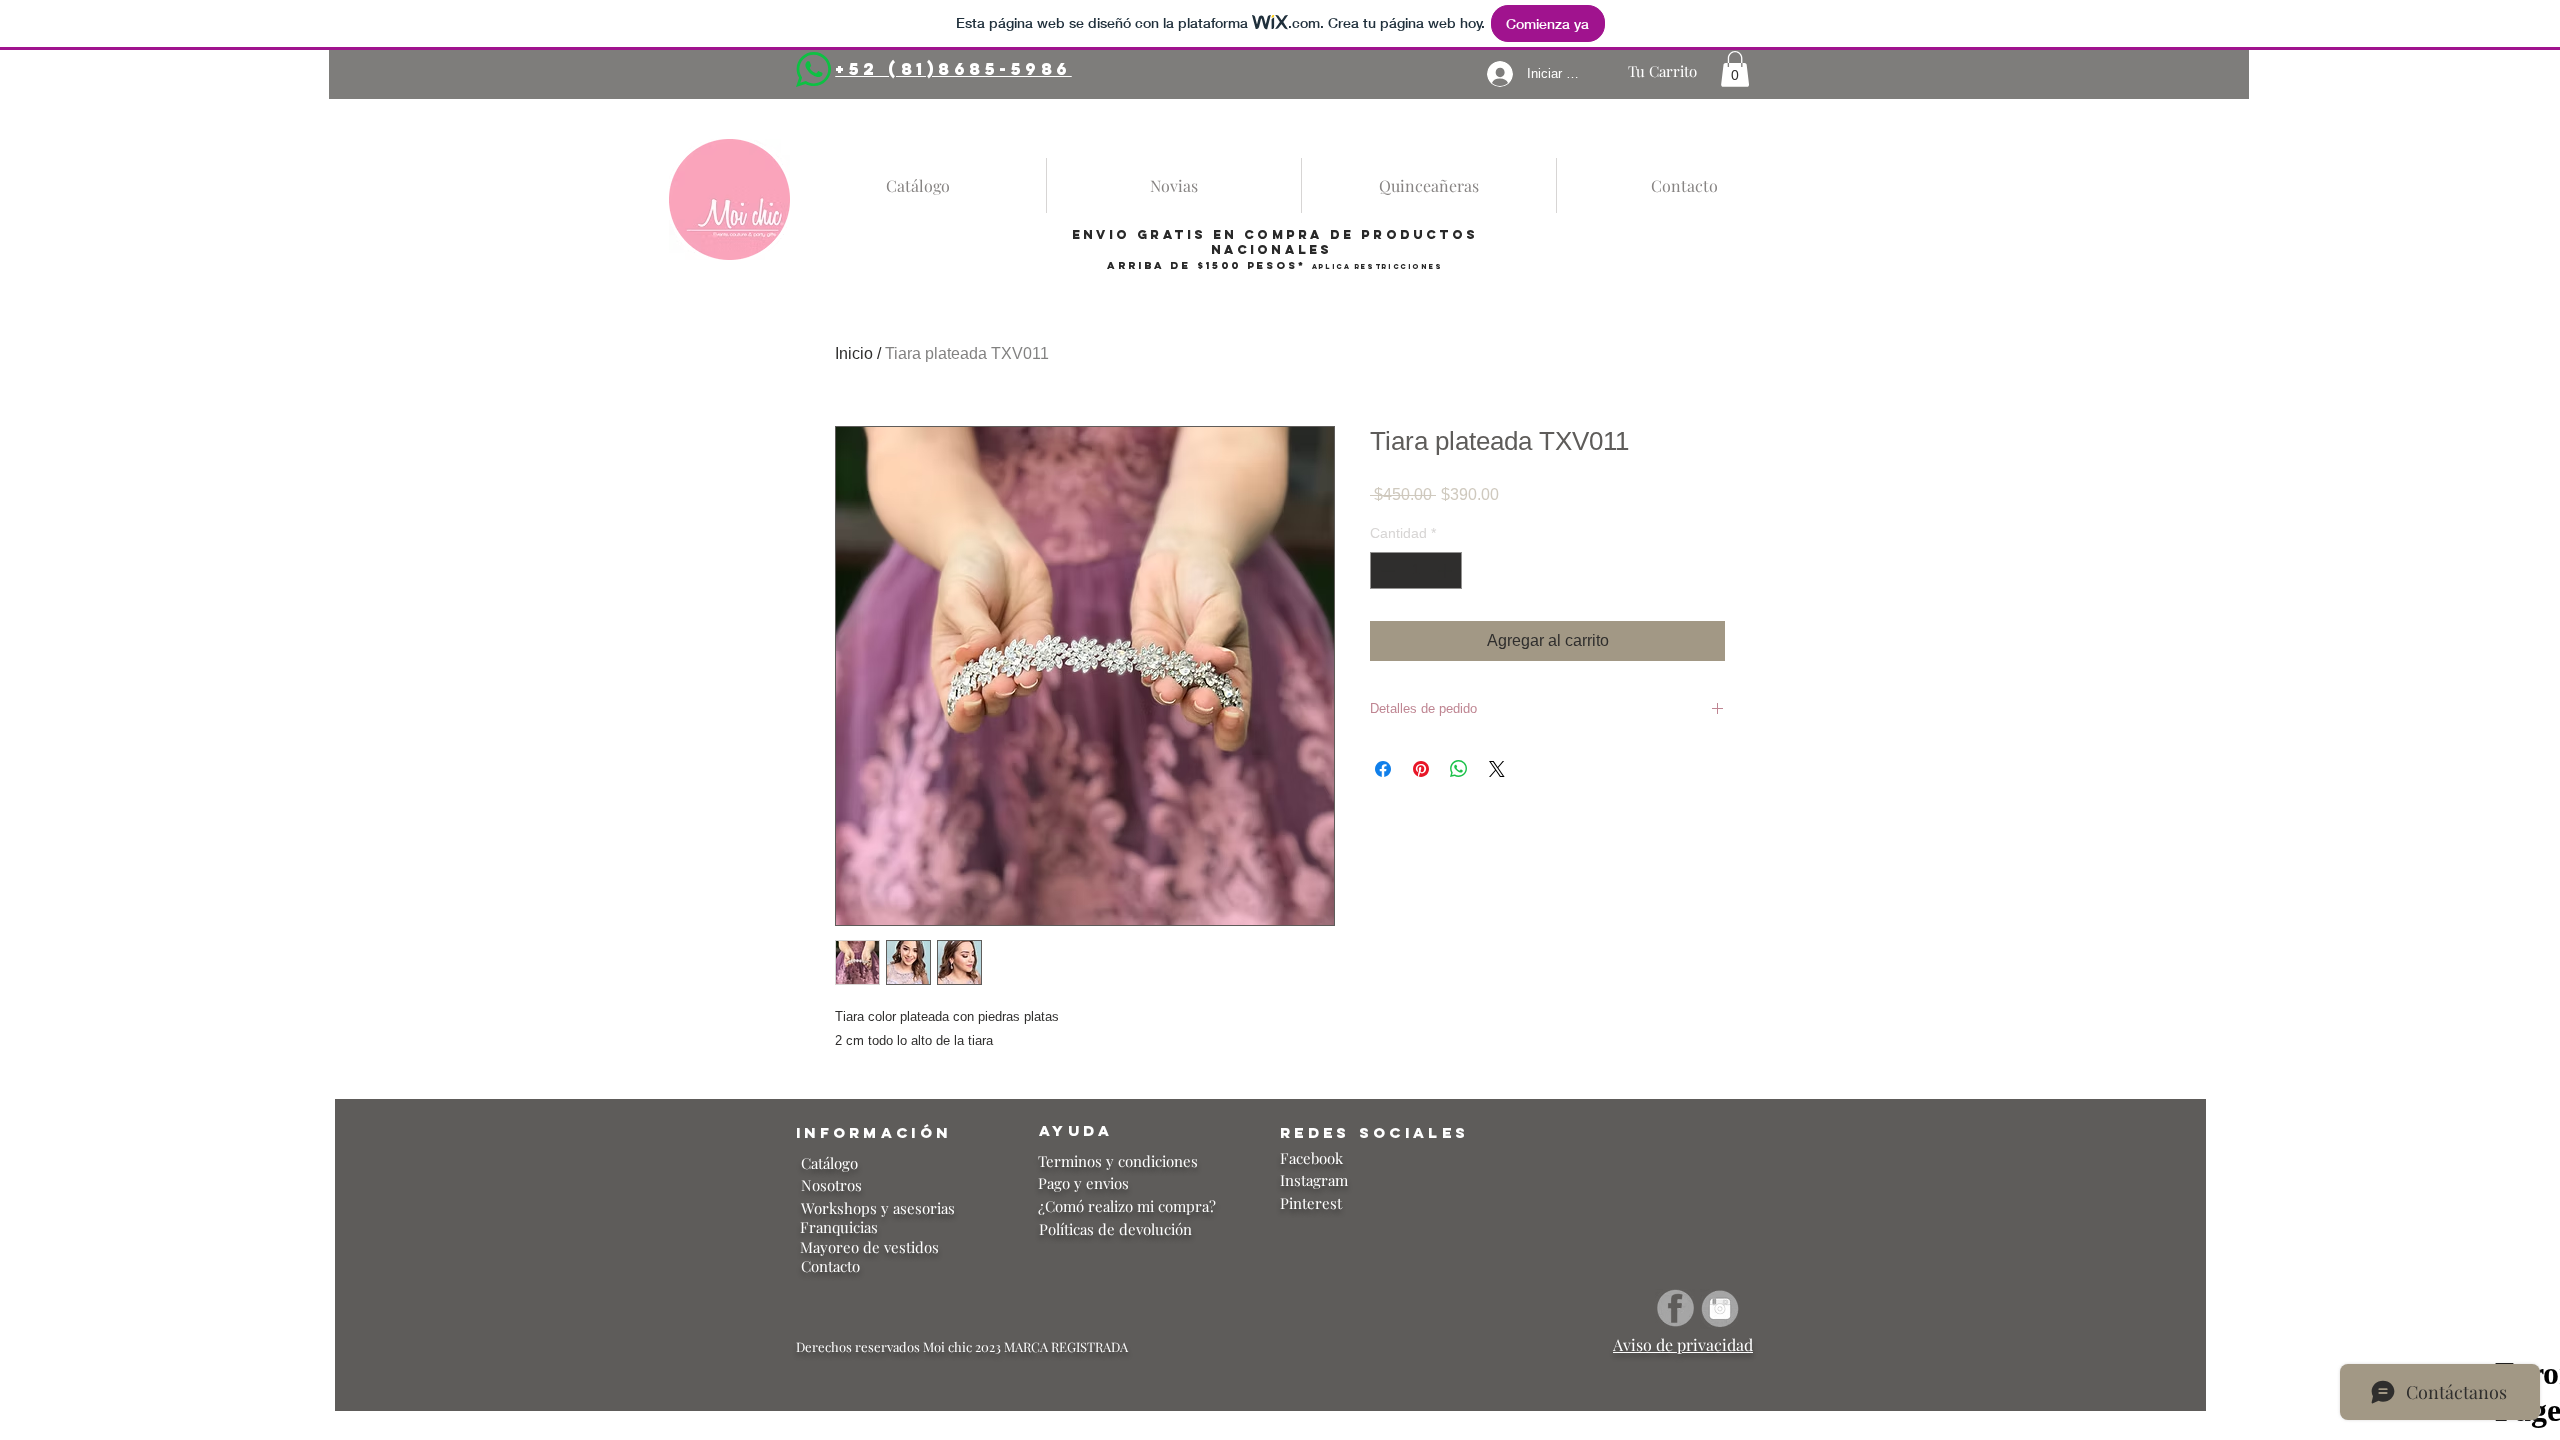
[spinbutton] (1416, 570)
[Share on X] (1497, 769)
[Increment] (1446, 570)
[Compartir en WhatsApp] (1459, 769)
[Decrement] (1385, 570)
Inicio (854, 353)
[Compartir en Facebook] (1383, 769)
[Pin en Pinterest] (1421, 769)
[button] (1735, 69)
